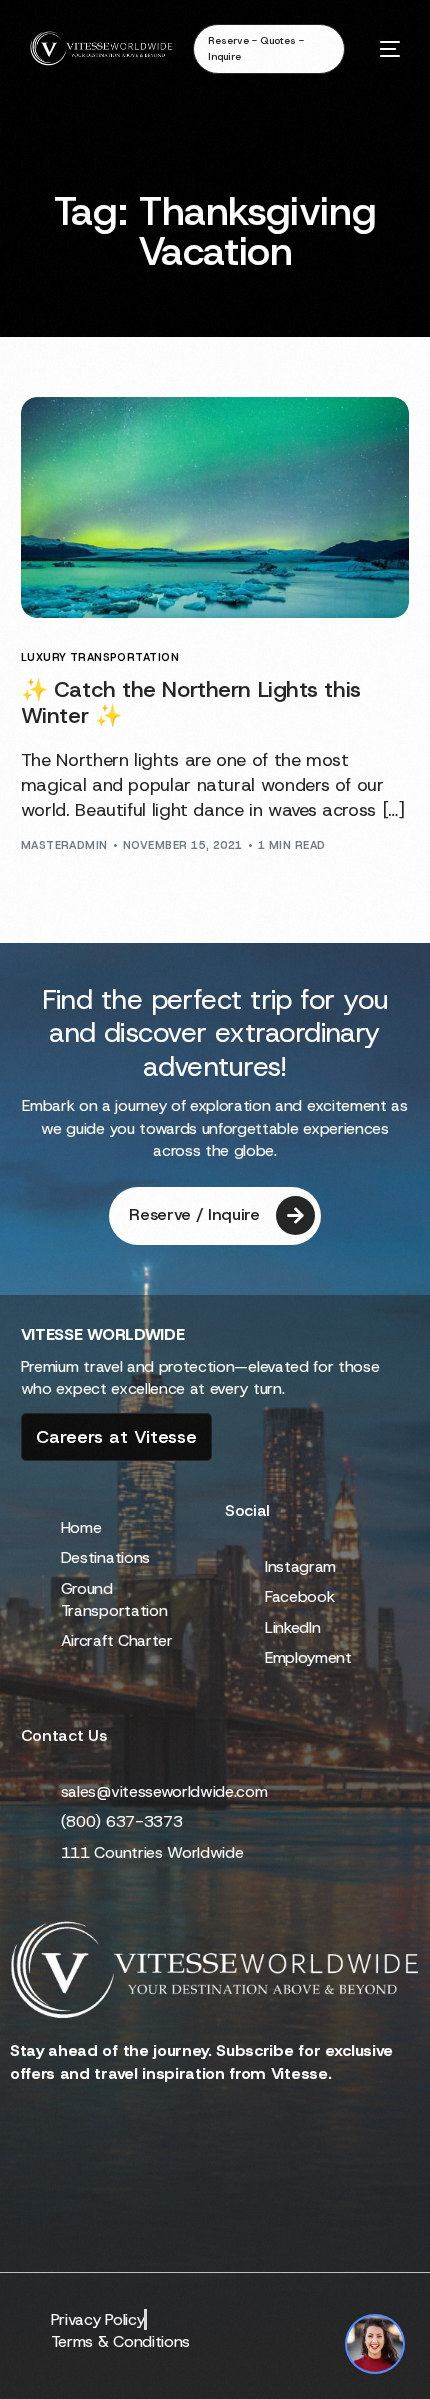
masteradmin (64, 845)
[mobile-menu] (382, 48)
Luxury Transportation (100, 657)
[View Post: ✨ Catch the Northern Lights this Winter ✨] (215, 507)
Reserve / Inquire (194, 1214)
